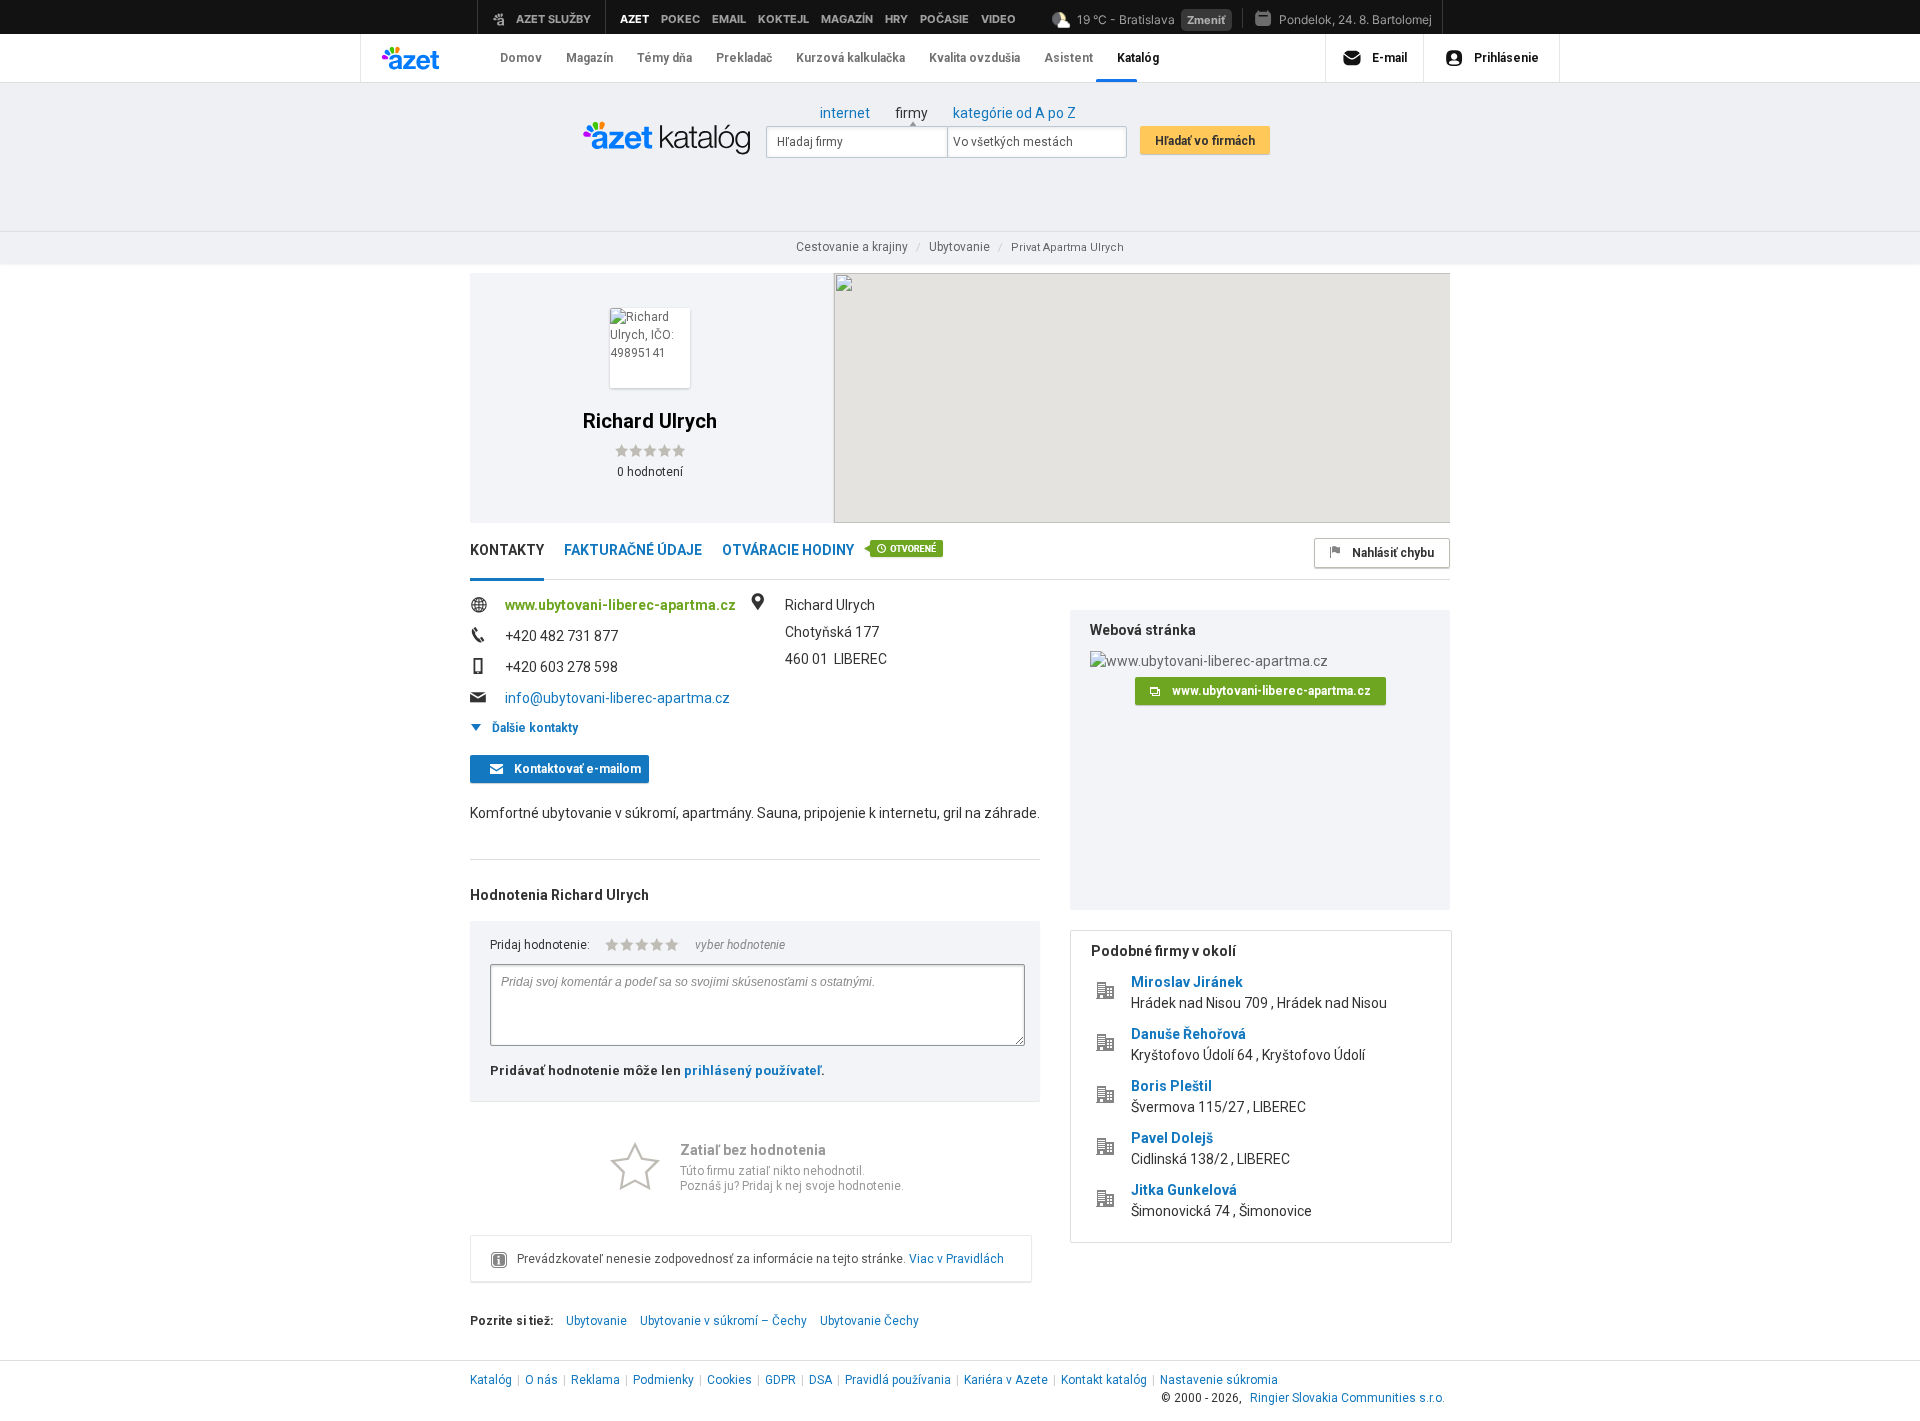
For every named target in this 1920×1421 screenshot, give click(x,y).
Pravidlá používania (898, 1380)
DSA (820, 1380)
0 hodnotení (650, 472)
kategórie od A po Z (1014, 113)
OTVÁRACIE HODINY (788, 550)
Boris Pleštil (1171, 1086)
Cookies (729, 1380)
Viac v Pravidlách (956, 1259)
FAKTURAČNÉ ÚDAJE (633, 550)
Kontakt (1104, 1380)
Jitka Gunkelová (1184, 1190)
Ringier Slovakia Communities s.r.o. (1347, 1398)
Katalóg (491, 1380)
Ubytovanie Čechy (869, 1321)
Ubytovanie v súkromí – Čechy (723, 1321)
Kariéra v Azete (1006, 1380)
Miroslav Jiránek (1187, 982)
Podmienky (663, 1380)
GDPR (780, 1380)
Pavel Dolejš (1172, 1138)
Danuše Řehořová (1188, 1034)
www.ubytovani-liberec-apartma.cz (620, 605)
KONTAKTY (507, 550)
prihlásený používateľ (752, 1070)
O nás (541, 1380)
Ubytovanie (596, 1321)
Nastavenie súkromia (1219, 1380)
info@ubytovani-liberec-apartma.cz (617, 698)
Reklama (595, 1380)
